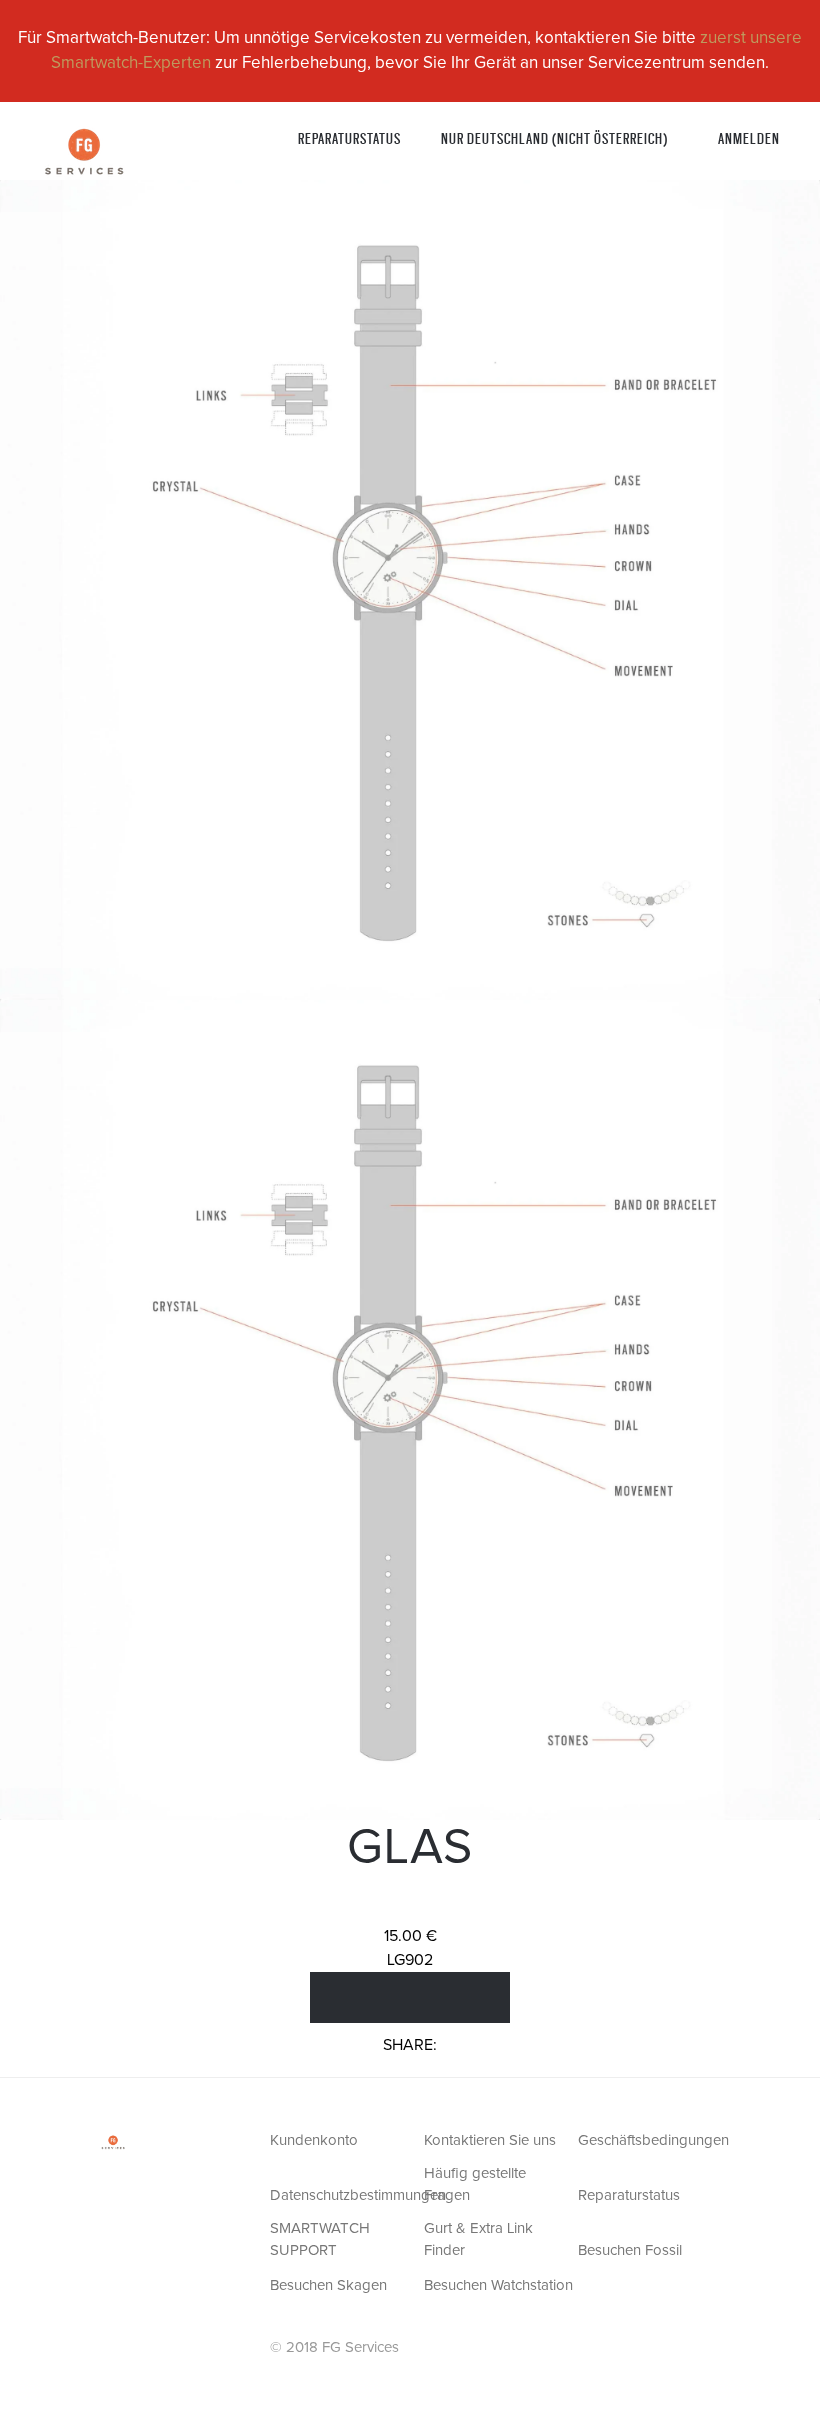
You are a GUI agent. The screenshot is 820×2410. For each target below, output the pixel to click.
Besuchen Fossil (630, 2250)
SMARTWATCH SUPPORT (320, 2240)
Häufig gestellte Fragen (475, 2185)
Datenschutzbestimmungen (345, 2195)
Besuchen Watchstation (498, 2285)
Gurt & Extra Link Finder (478, 2240)
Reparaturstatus (349, 137)
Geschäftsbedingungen (653, 2140)
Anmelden (749, 137)
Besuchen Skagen (328, 2285)
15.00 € (410, 1936)
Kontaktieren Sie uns (490, 2140)
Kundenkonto (314, 2140)
